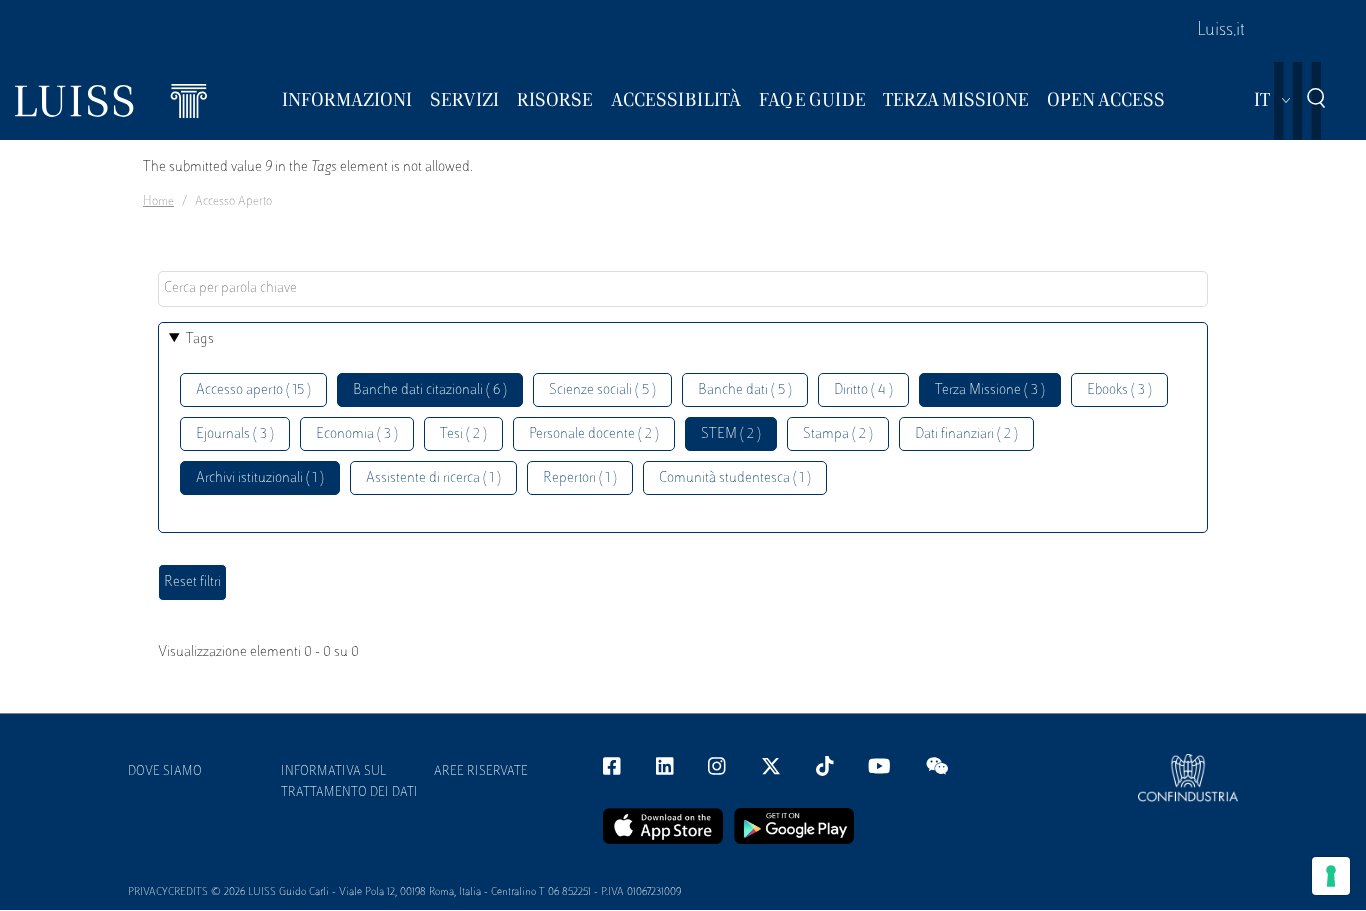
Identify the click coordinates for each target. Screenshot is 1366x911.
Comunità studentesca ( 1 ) (735, 478)
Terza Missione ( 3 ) (990, 390)
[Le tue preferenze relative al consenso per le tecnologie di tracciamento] (1331, 876)
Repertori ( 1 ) (580, 478)
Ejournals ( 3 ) (235, 434)
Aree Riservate (481, 772)
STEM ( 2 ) (731, 434)
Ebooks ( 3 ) (1119, 390)
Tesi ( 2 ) (463, 434)
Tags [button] (200, 339)
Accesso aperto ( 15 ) (253, 390)
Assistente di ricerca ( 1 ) (433, 478)
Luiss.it (1221, 31)
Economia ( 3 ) (357, 434)
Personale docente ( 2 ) (594, 434)
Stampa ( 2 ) (838, 434)
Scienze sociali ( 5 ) (602, 390)
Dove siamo (165, 772)
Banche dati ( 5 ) (745, 390)
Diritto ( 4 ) (863, 390)
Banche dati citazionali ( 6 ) (430, 390)
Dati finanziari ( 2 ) (966, 434)
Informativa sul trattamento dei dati (349, 782)
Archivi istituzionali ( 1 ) (260, 478)
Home (158, 202)
